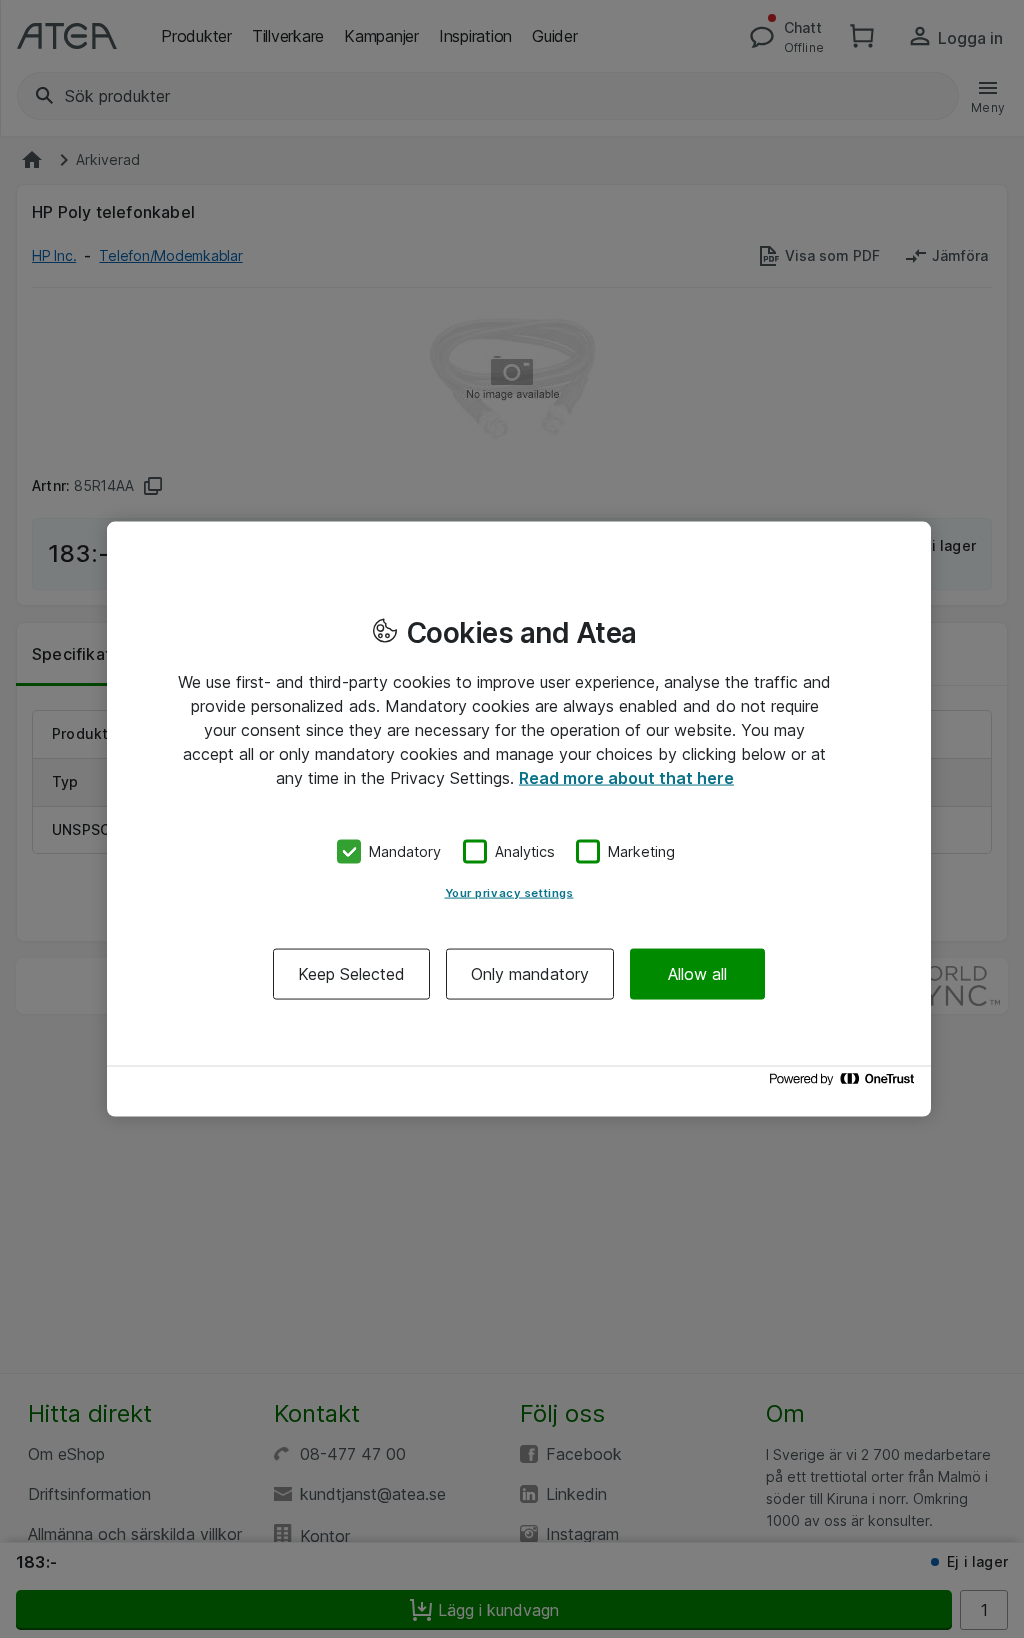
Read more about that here (626, 778)
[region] (519, 819)
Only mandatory (530, 973)
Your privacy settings (509, 892)
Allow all (697, 973)
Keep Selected (351, 973)
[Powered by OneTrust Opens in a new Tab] (845, 1083)
